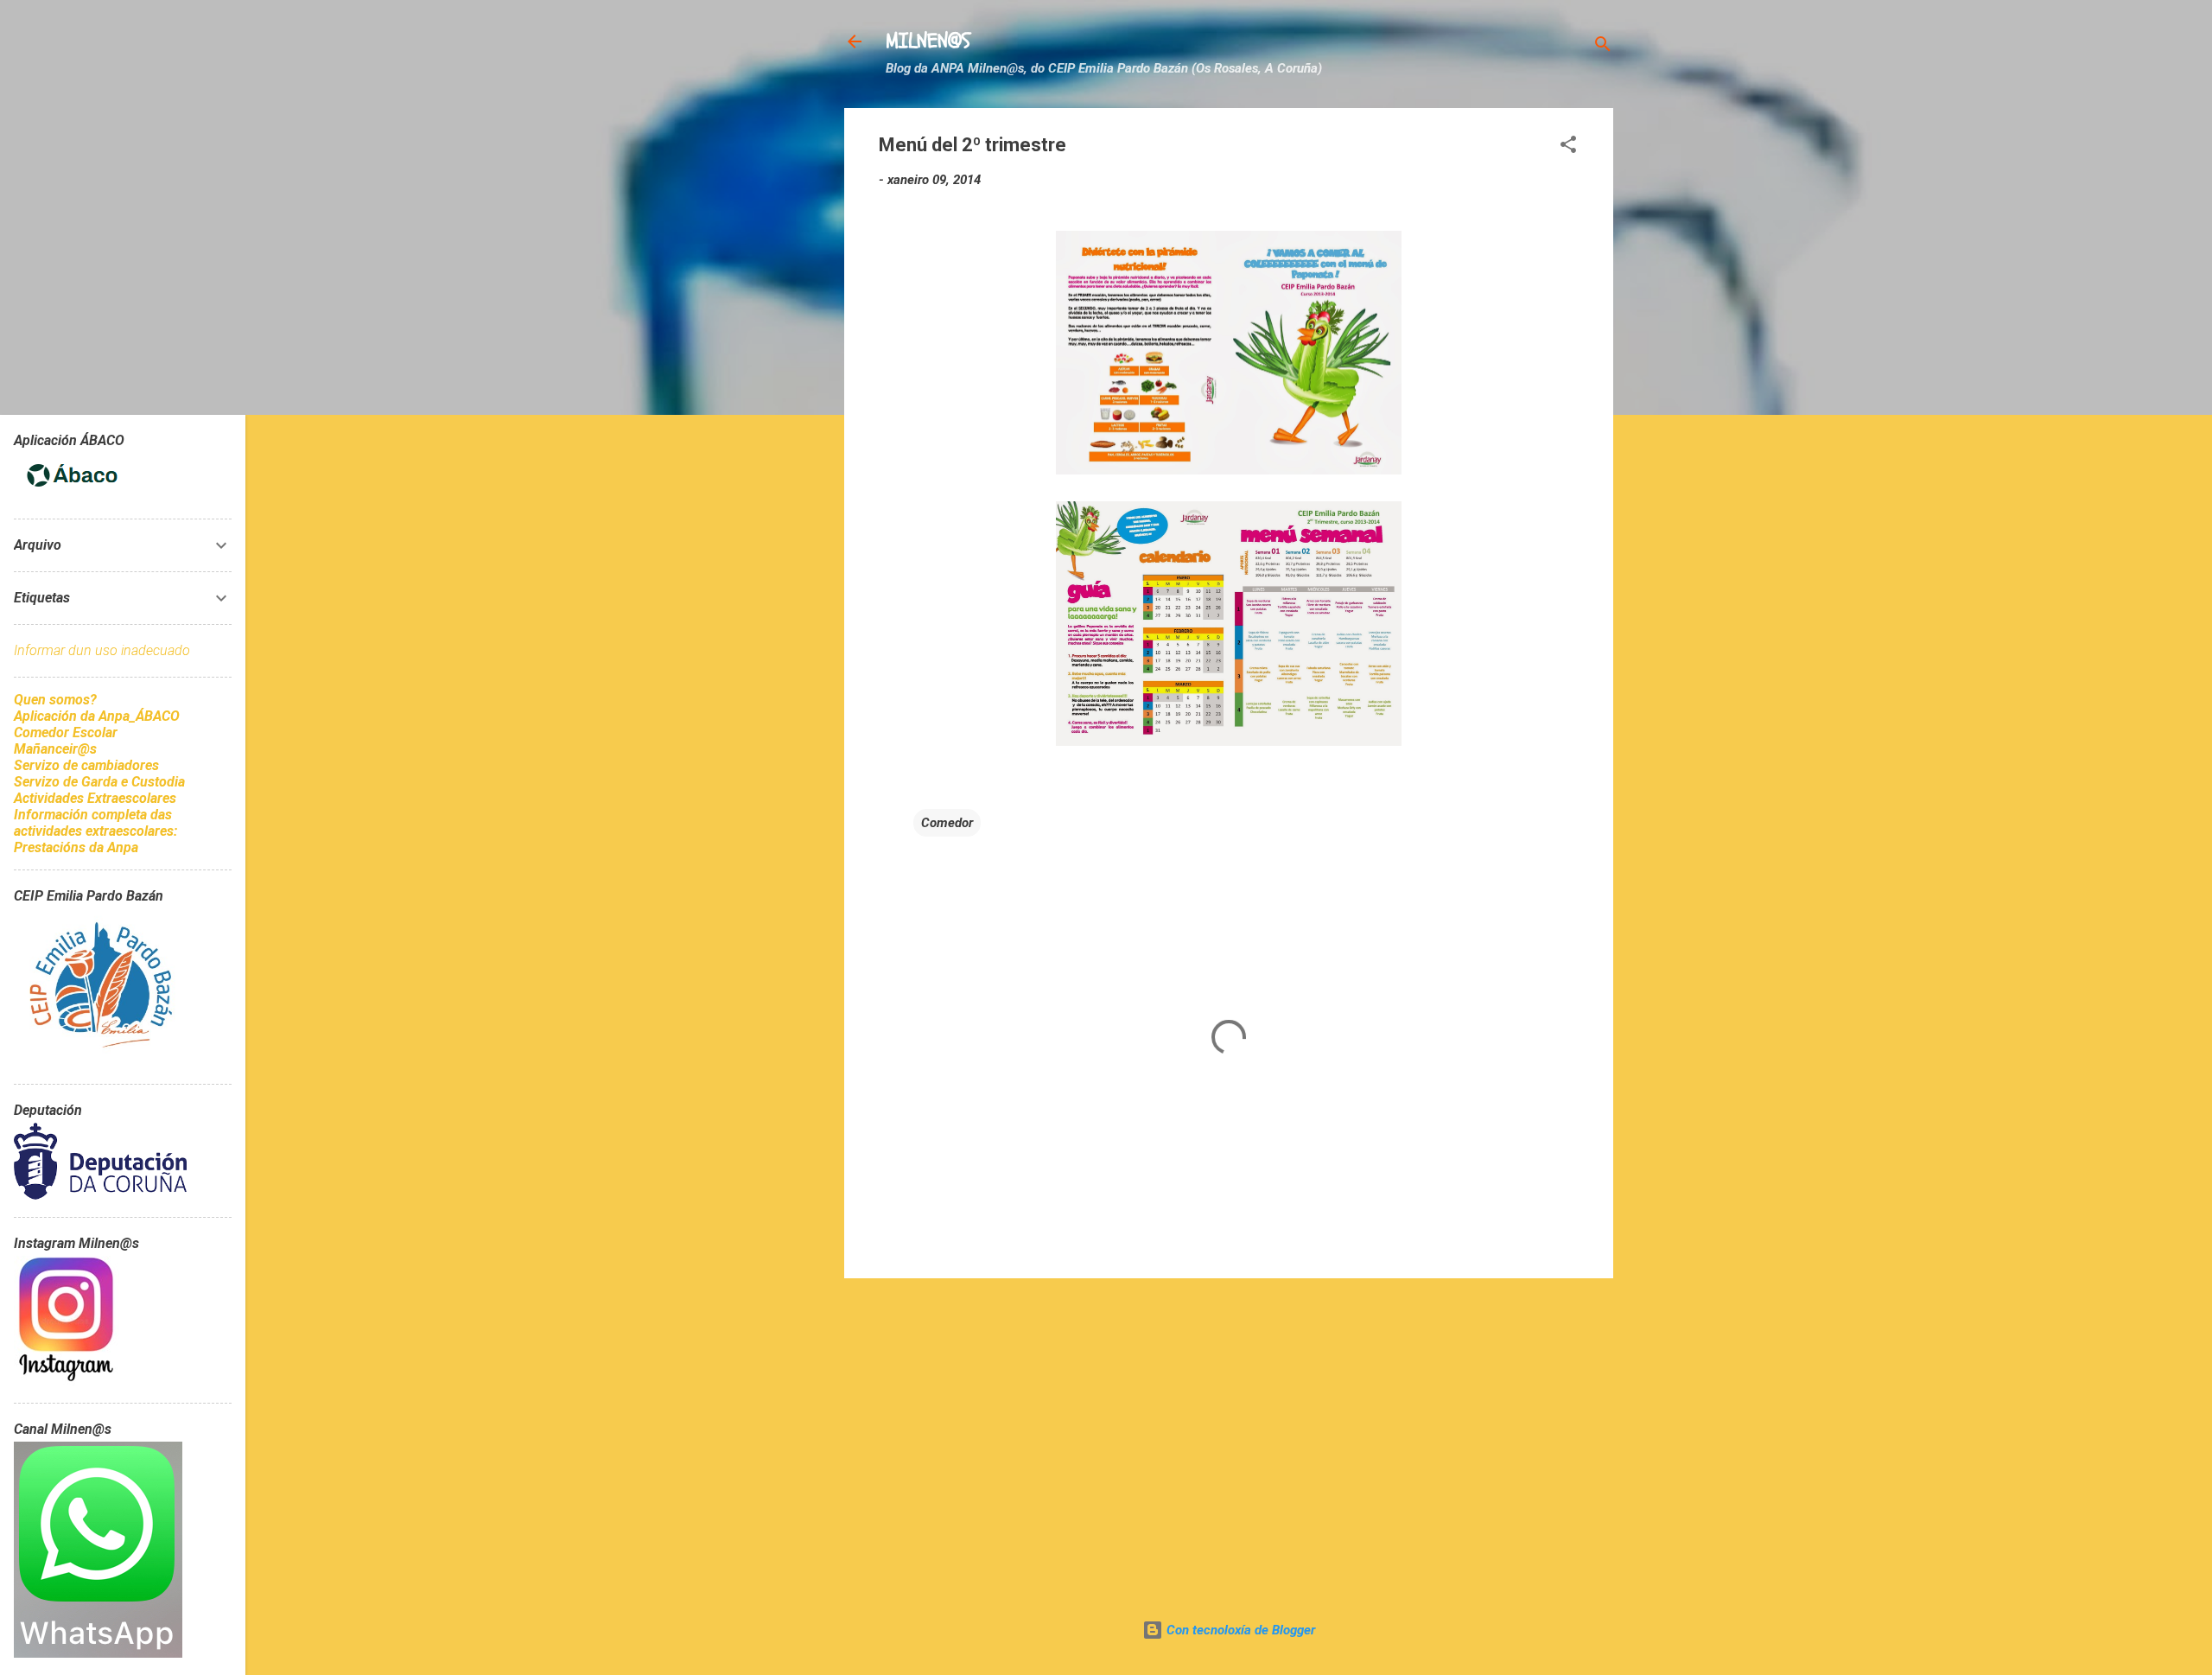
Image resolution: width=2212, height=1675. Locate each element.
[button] (1568, 147)
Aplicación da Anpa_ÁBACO (97, 716)
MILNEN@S (928, 41)
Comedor (947, 823)
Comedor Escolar (66, 732)
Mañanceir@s (55, 749)
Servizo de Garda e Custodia (99, 782)
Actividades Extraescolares (95, 798)
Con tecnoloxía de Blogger (1239, 1630)
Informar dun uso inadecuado (102, 650)
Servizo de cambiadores (86, 765)
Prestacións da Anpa (76, 847)
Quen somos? (55, 700)
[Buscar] (1603, 47)
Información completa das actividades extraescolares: (95, 823)
